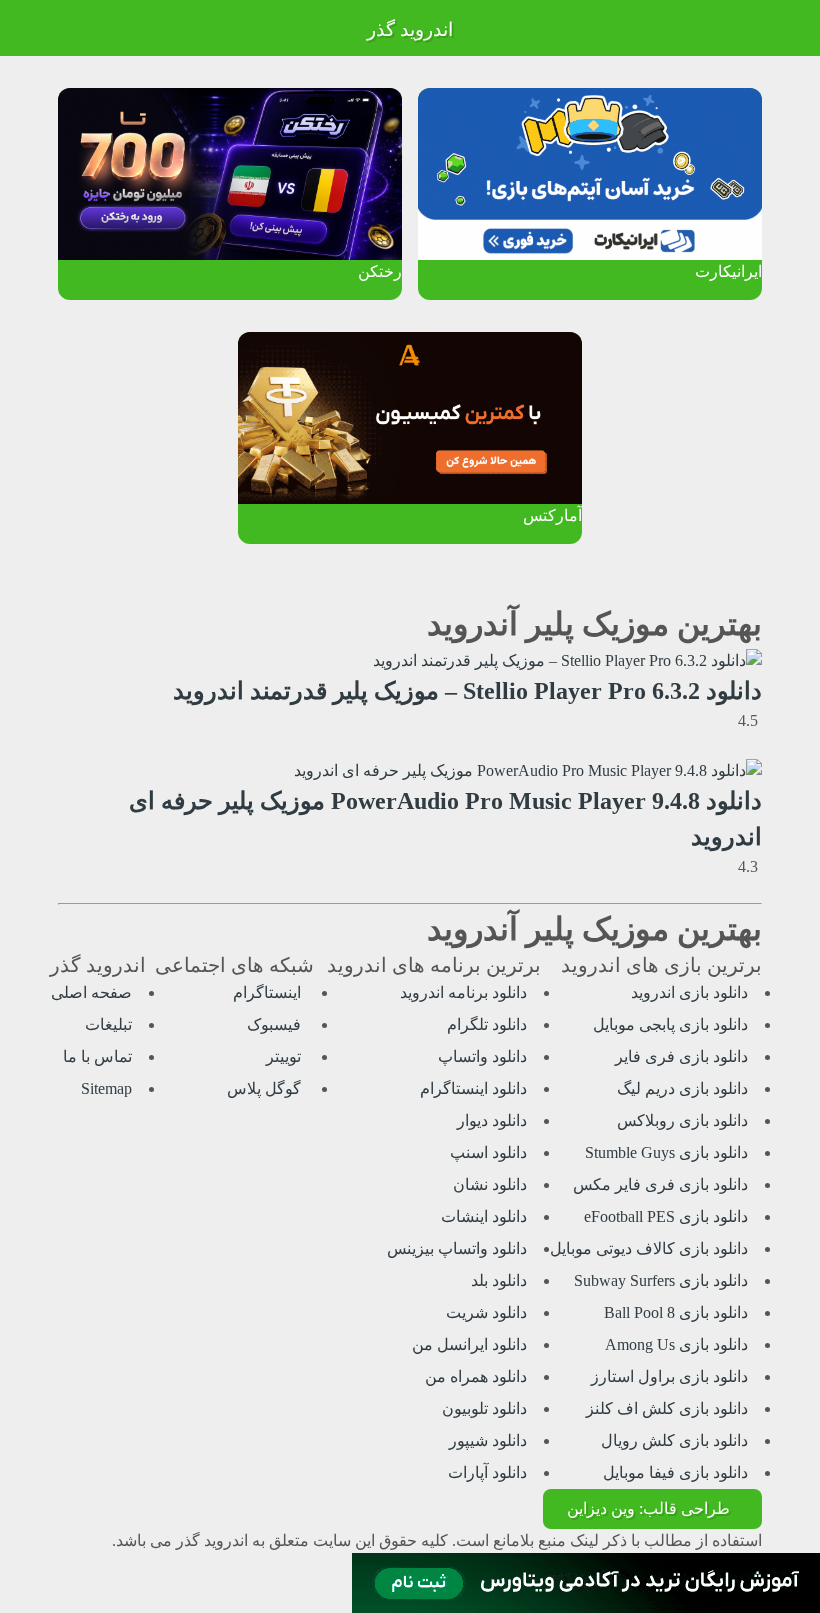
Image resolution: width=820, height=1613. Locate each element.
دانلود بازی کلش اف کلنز (667, 1408)
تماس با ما (97, 1056)
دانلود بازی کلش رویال (674, 1440)
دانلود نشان (490, 1184)
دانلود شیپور (488, 1440)
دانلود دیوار (492, 1120)
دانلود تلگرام (487, 1024)
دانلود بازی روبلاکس (682, 1120)
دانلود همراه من (476, 1376)
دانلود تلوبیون (484, 1408)
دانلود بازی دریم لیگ (682, 1088)
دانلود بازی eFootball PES (666, 1216)
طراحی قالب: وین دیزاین (648, 1508)
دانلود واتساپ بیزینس (457, 1248)
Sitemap (106, 1088)
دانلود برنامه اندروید (463, 992)
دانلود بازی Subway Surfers (661, 1280)
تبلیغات (108, 1024)
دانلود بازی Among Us (676, 1344)
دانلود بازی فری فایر (681, 1056)
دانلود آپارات (487, 1472)
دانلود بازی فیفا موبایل (675, 1472)
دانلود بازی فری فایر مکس (660, 1184)
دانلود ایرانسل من (469, 1344)
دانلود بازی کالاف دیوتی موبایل (649, 1248)
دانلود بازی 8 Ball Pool (676, 1312)
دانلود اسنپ (488, 1152)
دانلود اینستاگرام (473, 1088)
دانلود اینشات (484, 1216)
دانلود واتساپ (482, 1056)
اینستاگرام (269, 992)
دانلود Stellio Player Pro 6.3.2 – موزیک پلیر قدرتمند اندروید (467, 691)
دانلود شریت (486, 1312)
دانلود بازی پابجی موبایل (670, 1024)
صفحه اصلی (91, 992)
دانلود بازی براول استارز (669, 1376)
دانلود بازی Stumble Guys (666, 1152)
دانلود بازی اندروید (689, 992)
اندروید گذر (410, 29)
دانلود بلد (499, 1280)
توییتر (285, 1056)
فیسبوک (276, 1024)
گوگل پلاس (266, 1088)
